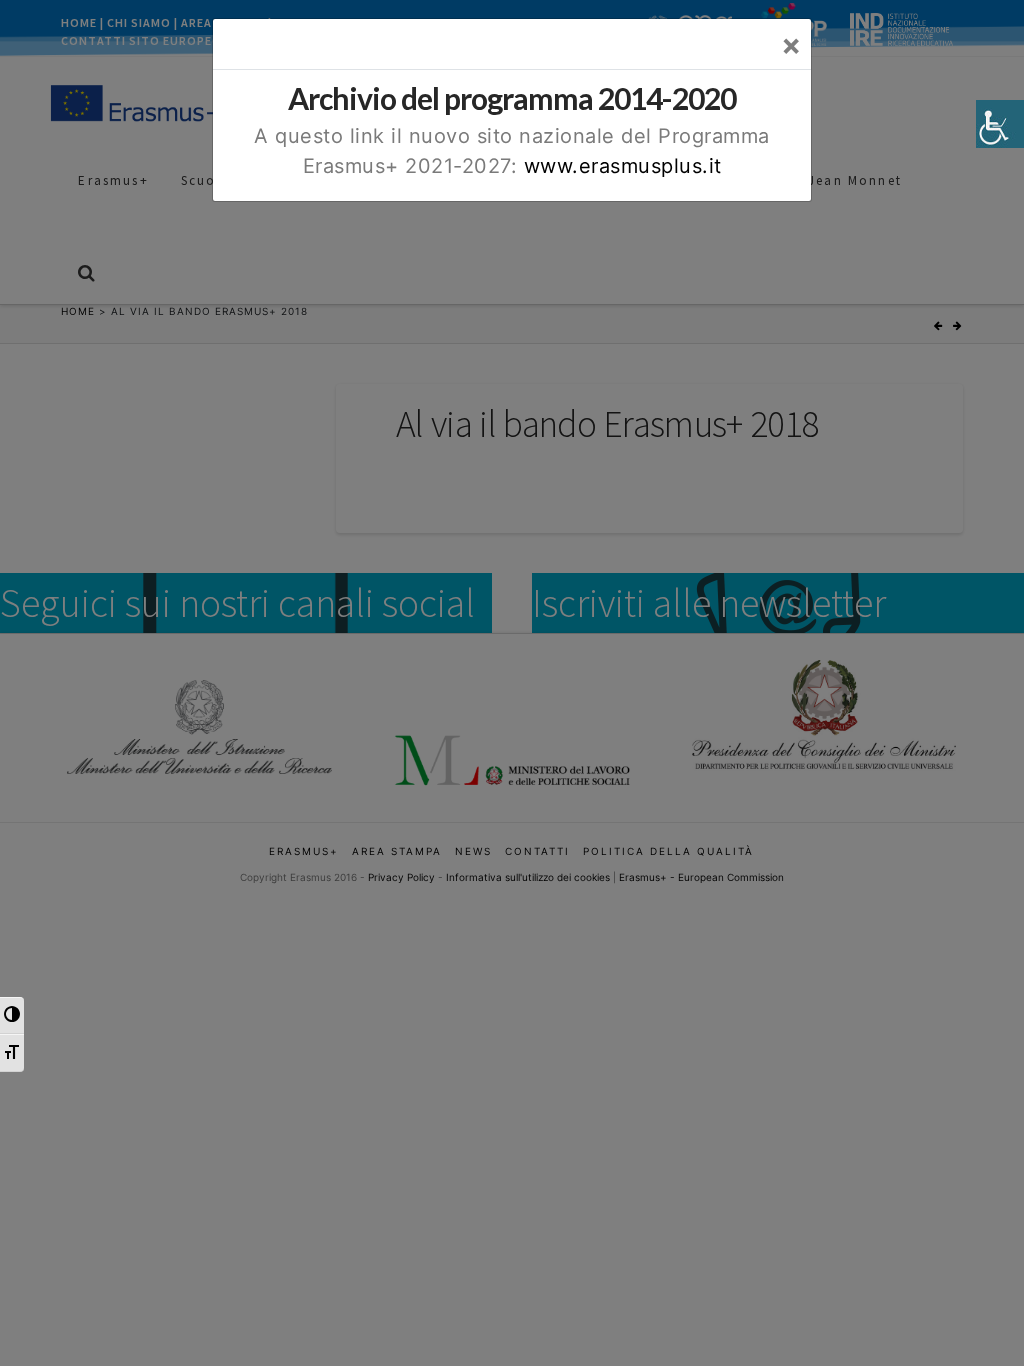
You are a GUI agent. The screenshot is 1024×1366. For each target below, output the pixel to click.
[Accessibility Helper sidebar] (1000, 124)
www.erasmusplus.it (623, 166)
